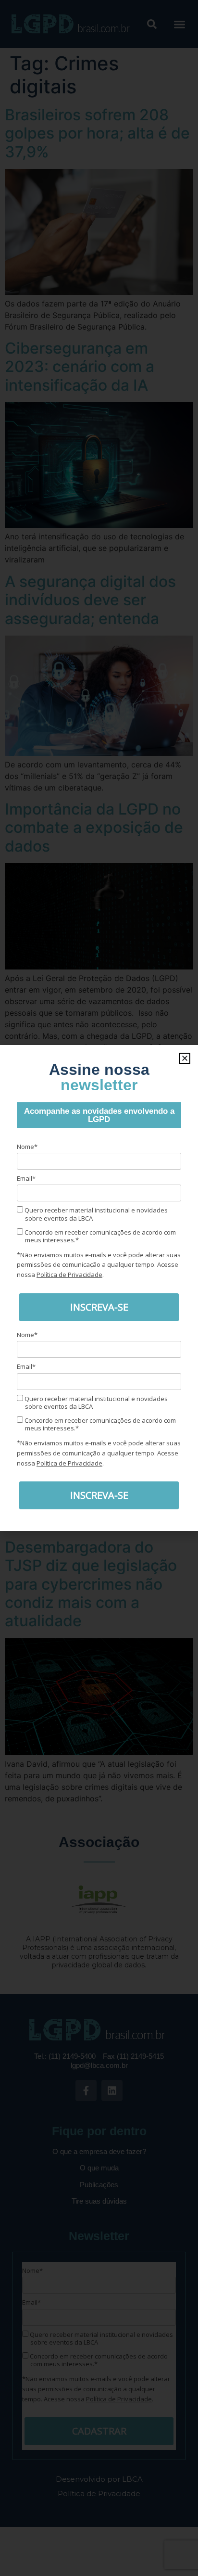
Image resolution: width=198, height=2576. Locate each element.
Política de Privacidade (69, 1275)
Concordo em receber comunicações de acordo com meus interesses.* (99, 1236)
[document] (99, 1288)
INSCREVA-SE (99, 1307)
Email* (26, 1178)
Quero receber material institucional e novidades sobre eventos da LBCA (95, 1214)
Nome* (27, 1147)
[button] (185, 1058)
